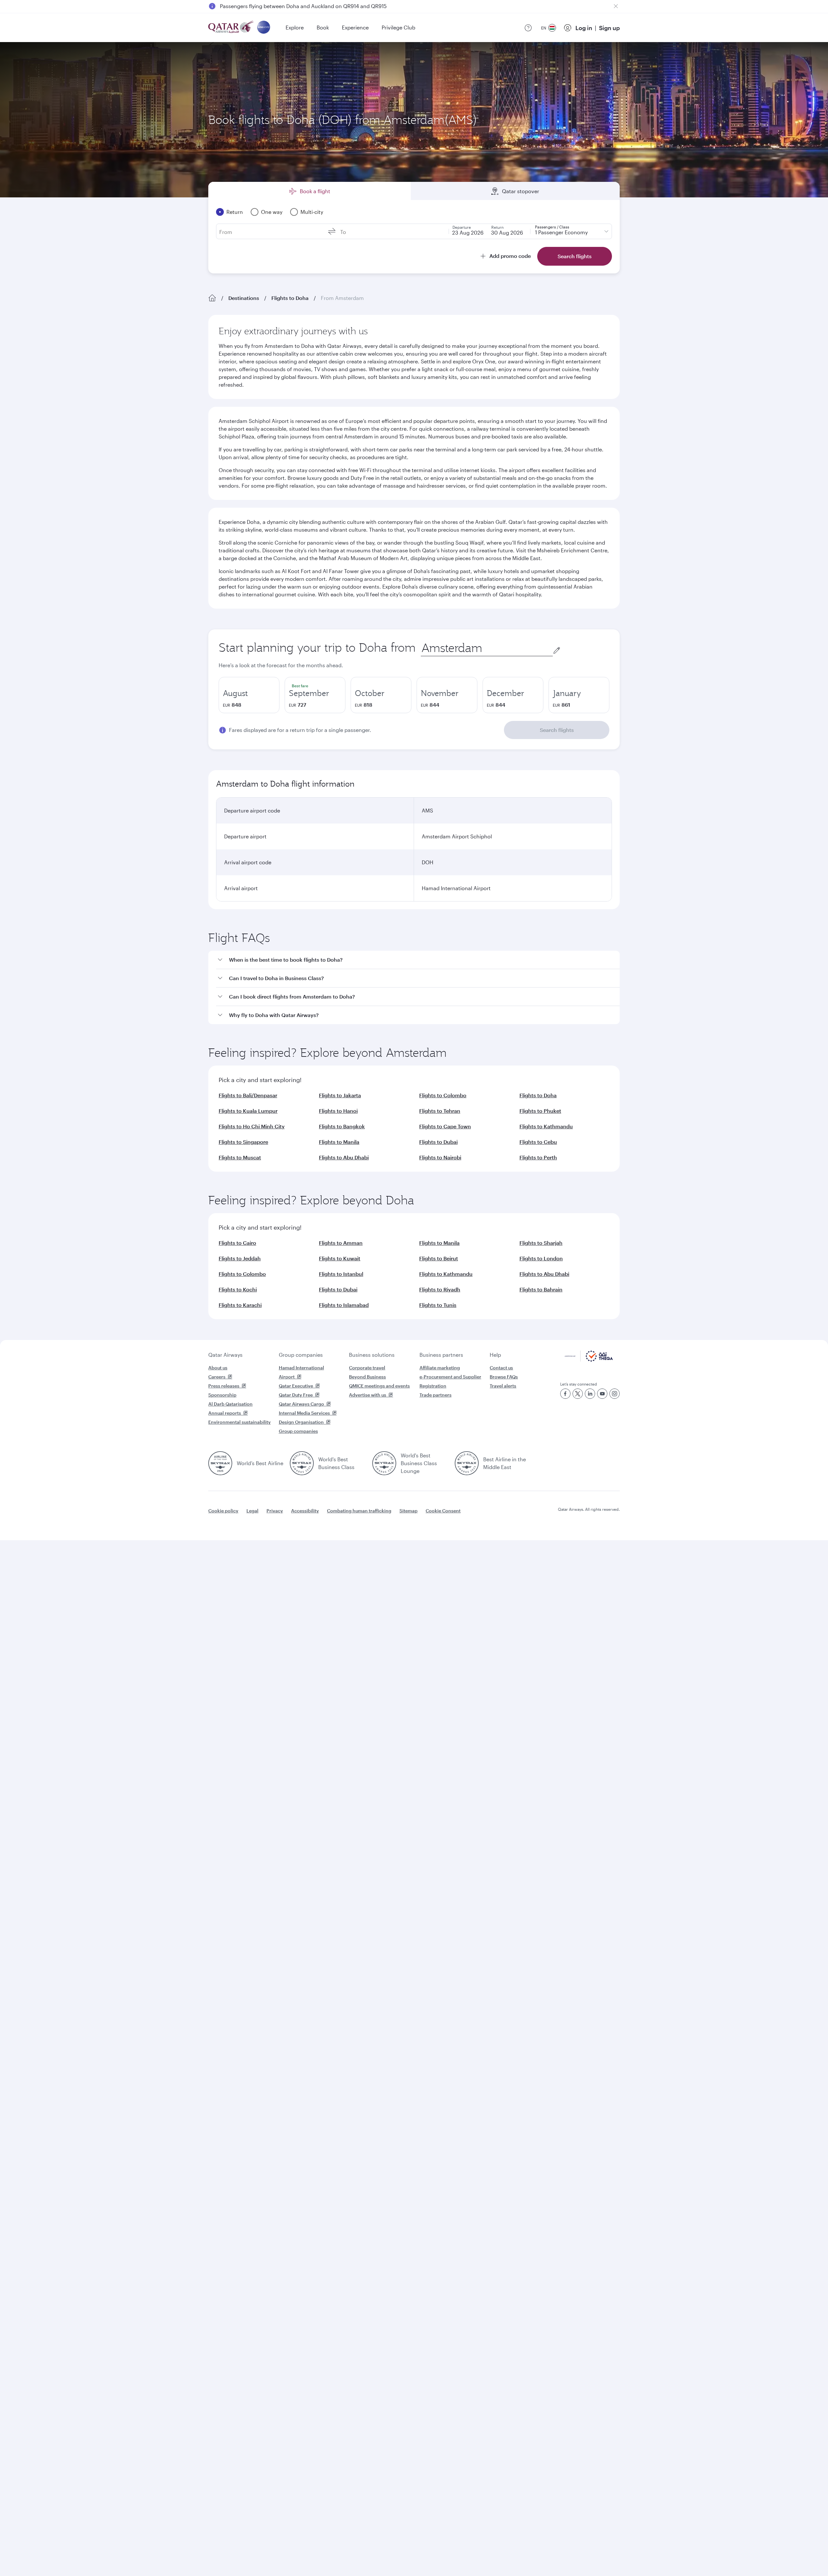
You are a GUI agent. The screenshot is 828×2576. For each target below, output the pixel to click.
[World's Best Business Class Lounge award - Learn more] (384, 1463)
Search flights (557, 730)
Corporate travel (367, 1368)
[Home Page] (212, 298)
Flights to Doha (290, 298)
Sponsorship (222, 1395)
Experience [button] (355, 27)
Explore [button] (295, 27)
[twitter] (578, 1394)
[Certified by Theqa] (589, 1360)
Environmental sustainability (240, 1422)
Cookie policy (223, 1511)
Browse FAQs (504, 1377)
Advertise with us (368, 1395)
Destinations (244, 298)
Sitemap (409, 1511)
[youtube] (602, 1394)
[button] (418, 960)
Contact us (501, 1368)
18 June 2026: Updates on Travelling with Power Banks (286, 6)
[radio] (249, 695)
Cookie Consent (443, 1511)
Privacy (275, 1511)
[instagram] (615, 1394)
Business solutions (372, 1355)
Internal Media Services (304, 1413)
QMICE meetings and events (379, 1386)
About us (218, 1368)
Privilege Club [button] (398, 27)
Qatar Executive (296, 1386)
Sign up (609, 28)
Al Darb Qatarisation (230, 1404)
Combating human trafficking (359, 1511)
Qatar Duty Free (296, 1395)
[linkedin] (590, 1394)
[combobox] (487, 648)
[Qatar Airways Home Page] (231, 28)
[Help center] (528, 28)
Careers (217, 1377)
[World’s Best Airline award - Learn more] (220, 1463)
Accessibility (305, 1511)
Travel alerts (503, 1386)
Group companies (301, 1355)
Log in (584, 28)
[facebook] (565, 1394)
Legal (252, 1511)
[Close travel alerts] (616, 6)
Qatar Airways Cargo (301, 1404)
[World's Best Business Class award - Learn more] (302, 1463)
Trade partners (436, 1395)
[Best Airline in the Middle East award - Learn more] (467, 1463)
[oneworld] (264, 28)
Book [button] (323, 27)
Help (495, 1355)
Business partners (441, 1355)
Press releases (224, 1386)
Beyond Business (367, 1377)
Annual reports (225, 1413)
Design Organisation (301, 1422)
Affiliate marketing (440, 1368)
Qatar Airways (225, 1355)
